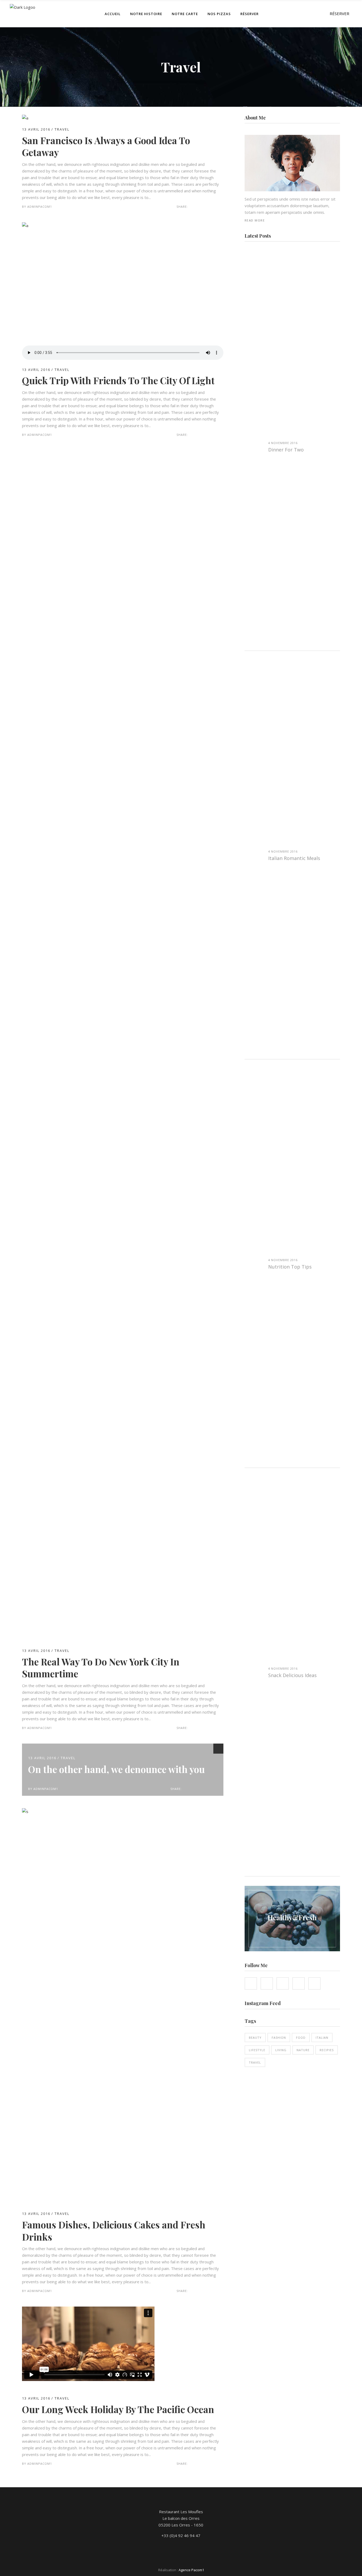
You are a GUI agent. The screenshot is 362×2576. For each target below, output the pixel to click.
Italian (322, 2038)
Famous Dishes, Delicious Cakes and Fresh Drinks (114, 2231)
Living (281, 2050)
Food (301, 2038)
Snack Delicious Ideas (292, 1675)
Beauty (255, 2038)
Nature (303, 2050)
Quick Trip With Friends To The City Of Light (118, 380)
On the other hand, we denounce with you (116, 1769)
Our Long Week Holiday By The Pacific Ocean (118, 2409)
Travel (62, 129)
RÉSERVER (339, 14)
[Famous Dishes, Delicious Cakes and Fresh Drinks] (123, 1811)
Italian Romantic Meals (294, 858)
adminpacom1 (40, 207)
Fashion (279, 2038)
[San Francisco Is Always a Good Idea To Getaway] (25, 118)
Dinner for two (286, 450)
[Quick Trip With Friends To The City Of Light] (123, 292)
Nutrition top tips (290, 1267)
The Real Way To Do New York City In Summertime (101, 1668)
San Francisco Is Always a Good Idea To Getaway (106, 146)
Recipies (327, 2050)
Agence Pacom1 (191, 2570)
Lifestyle (257, 2050)
